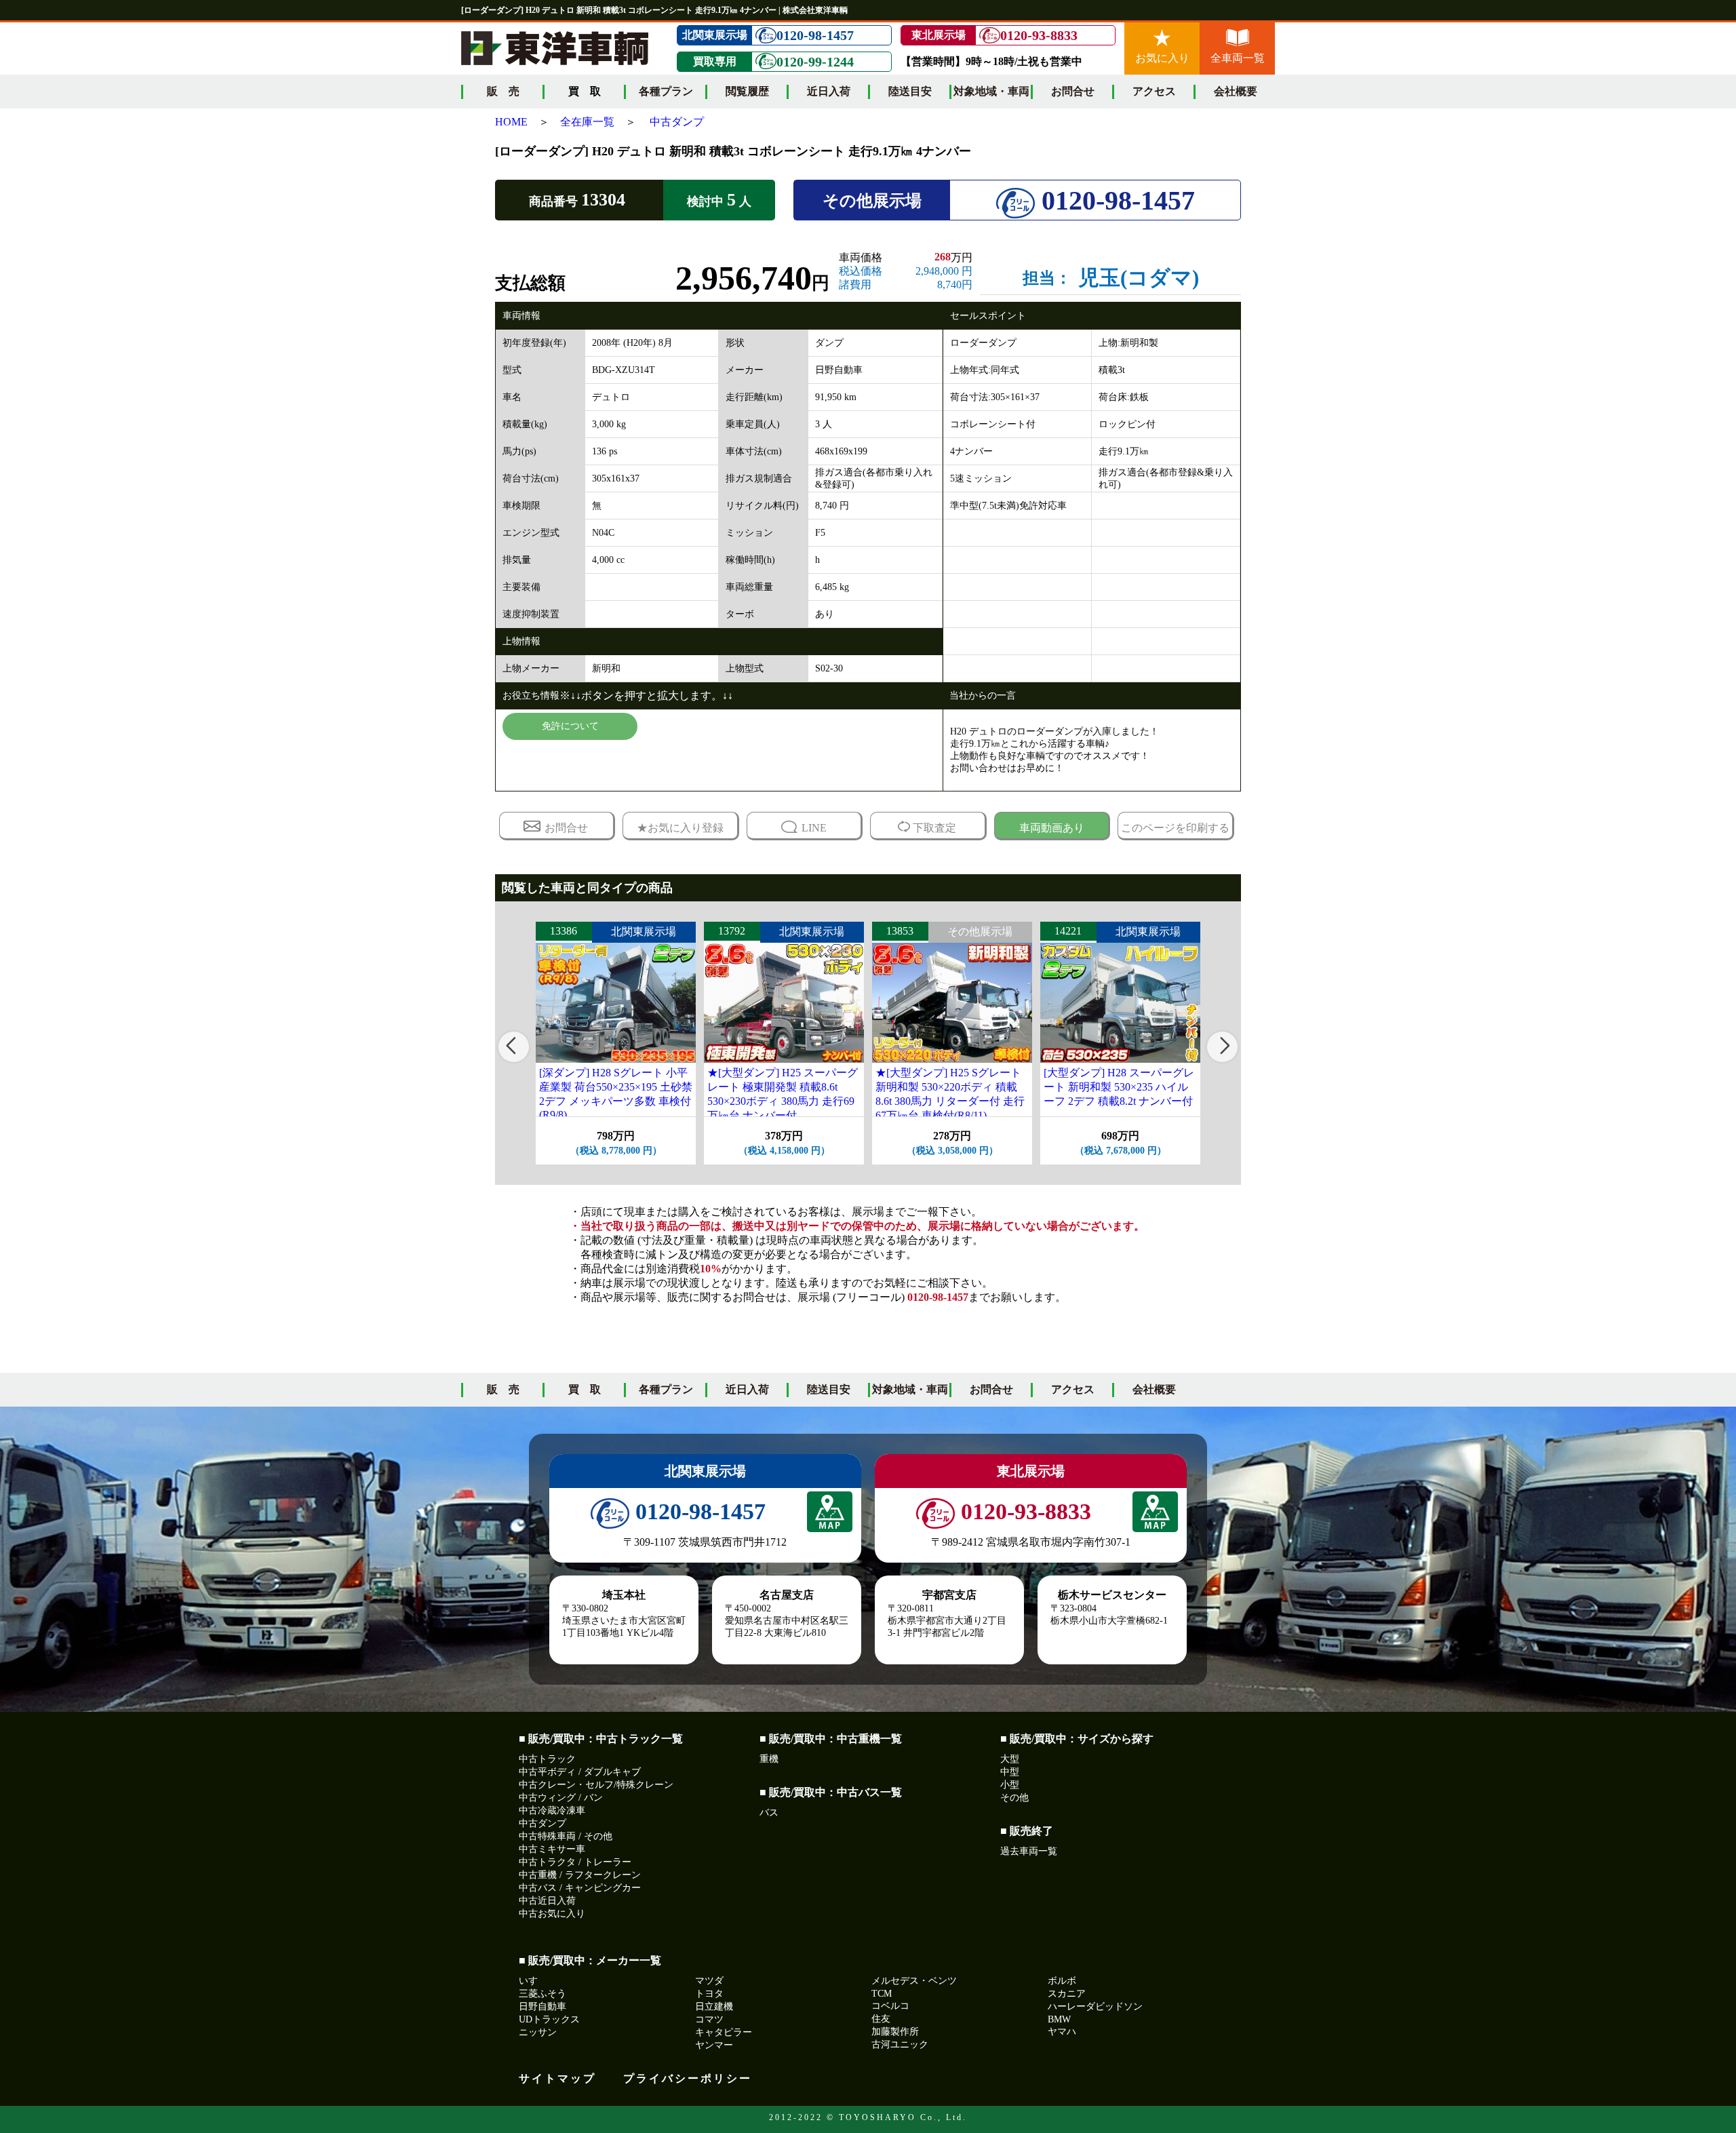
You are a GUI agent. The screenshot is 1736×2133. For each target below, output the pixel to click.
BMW (1059, 2019)
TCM (882, 1994)
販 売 (503, 91)
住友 (881, 2019)
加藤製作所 (895, 2032)
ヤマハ (1062, 2032)
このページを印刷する (1175, 828)
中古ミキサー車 (552, 1849)
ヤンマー (714, 2045)
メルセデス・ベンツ (914, 1981)
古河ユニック (900, 2044)
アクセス (1154, 91)
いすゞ (533, 1981)
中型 (1010, 1772)
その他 (1014, 1798)
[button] (514, 1047)
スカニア (1067, 1994)
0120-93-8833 (1039, 35)
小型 (1010, 1785)
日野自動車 (542, 2007)
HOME (511, 122)
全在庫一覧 (587, 122)
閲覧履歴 (747, 91)
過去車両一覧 (1029, 1851)
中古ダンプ (677, 122)
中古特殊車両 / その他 (566, 1836)
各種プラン (666, 91)
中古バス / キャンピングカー (580, 1888)
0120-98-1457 (815, 35)
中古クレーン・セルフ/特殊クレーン (596, 1785)
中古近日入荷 (547, 1901)
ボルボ (1062, 1981)
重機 (769, 1759)
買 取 (585, 1389)
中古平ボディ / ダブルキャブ (580, 1772)
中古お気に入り (552, 1914)
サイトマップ (557, 2078)
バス (769, 1813)
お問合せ (1073, 91)
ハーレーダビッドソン (1095, 2007)
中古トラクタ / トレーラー (575, 1862)
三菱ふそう (542, 1994)
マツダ (709, 1981)
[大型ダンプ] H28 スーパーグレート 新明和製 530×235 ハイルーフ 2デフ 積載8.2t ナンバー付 (1119, 1087)
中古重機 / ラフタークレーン (580, 1875)
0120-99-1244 (815, 62)
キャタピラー (724, 2032)
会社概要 (1236, 91)
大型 (1010, 1759)
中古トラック (547, 1759)
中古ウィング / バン (561, 1798)
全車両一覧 (1238, 58)
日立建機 (714, 2007)
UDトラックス (549, 2019)
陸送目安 (910, 91)
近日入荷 (829, 91)
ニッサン (538, 2032)
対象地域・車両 (991, 91)
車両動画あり (1052, 828)
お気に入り (1162, 58)
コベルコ (890, 2006)
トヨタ (709, 1994)
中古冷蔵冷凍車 (552, 1811)
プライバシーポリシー (688, 2078)
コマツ (709, 2019)
